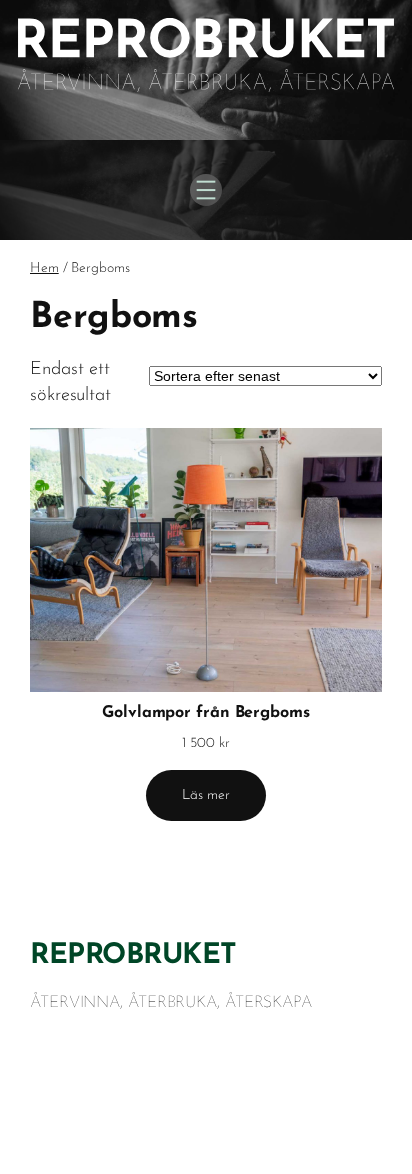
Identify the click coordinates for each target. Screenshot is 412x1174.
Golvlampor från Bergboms (206, 713)
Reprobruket (133, 956)
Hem (44, 268)
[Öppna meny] (206, 190)
